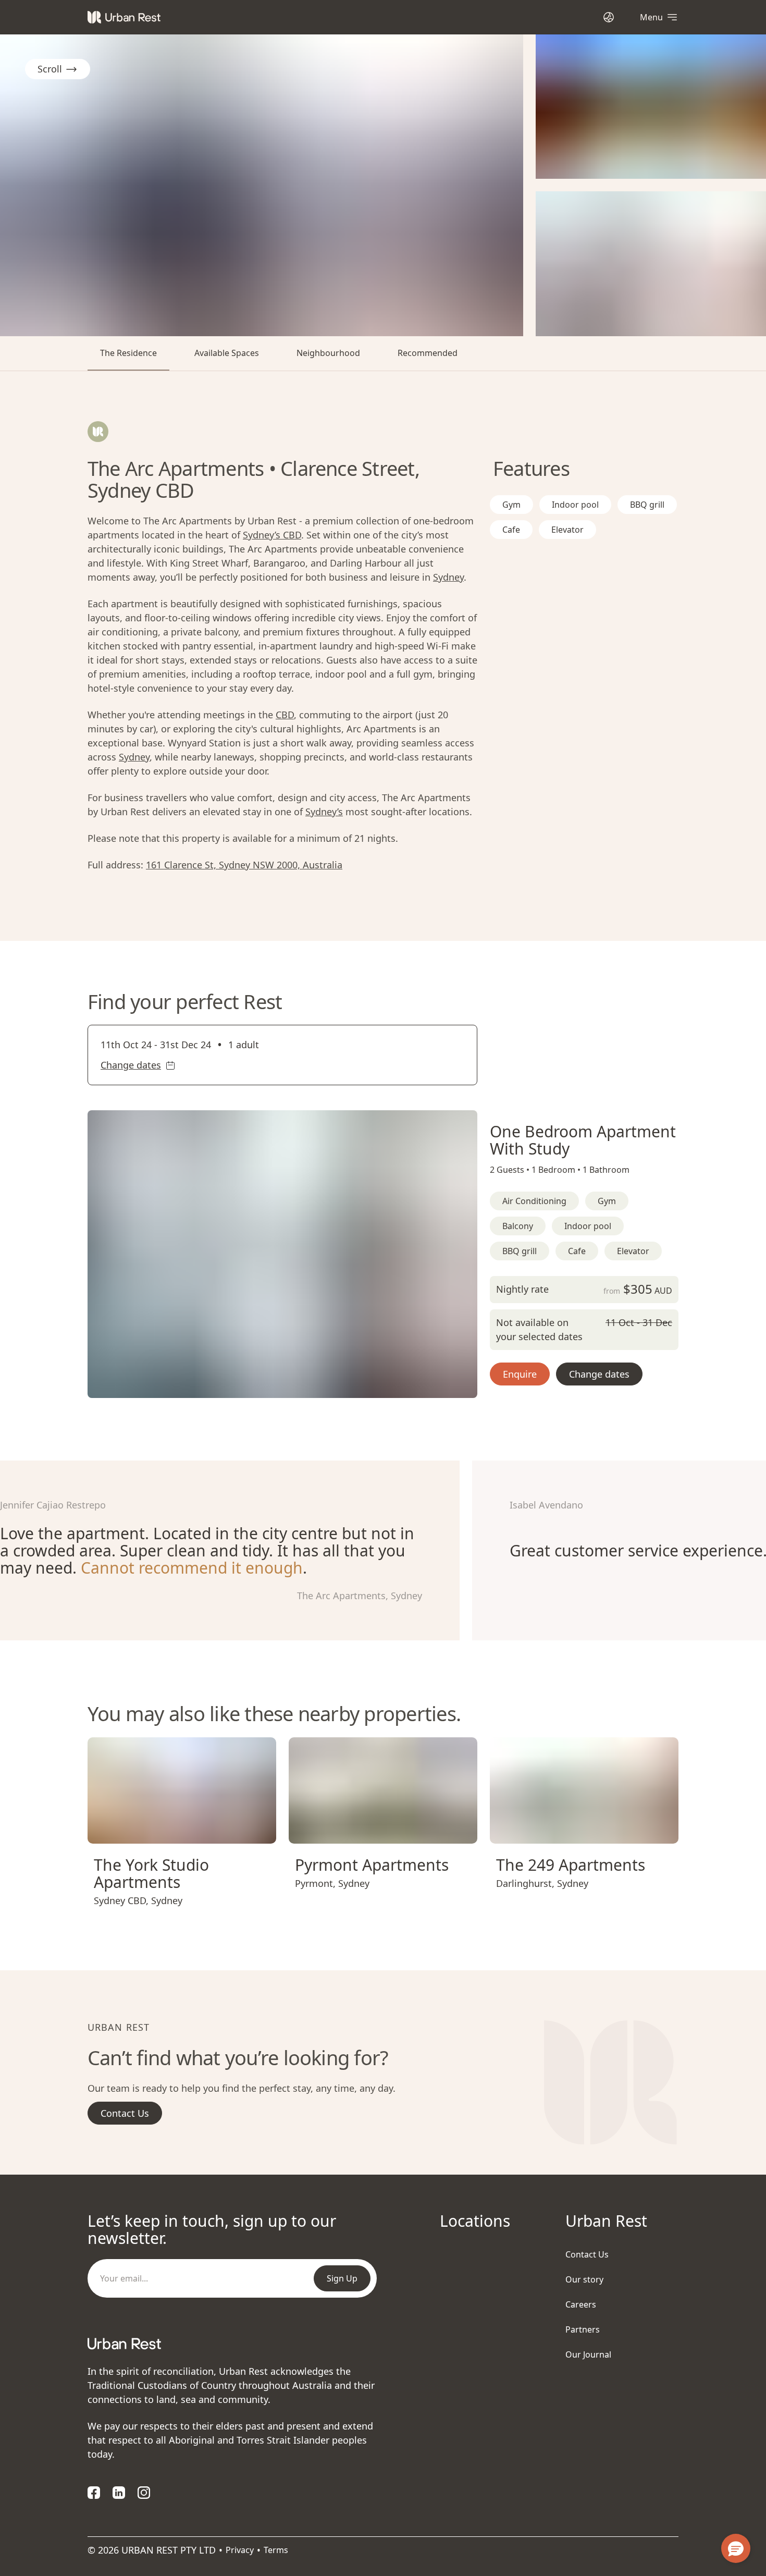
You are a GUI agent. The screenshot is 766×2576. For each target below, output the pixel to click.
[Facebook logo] (94, 2493)
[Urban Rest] (124, 17)
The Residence (128, 353)
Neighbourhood (328, 353)
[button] (270, 1385)
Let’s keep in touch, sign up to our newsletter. (212, 2229)
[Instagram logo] (144, 2493)
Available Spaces (227, 353)
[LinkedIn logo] (119, 2493)
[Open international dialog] (609, 17)
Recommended (428, 353)
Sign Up (342, 2278)
